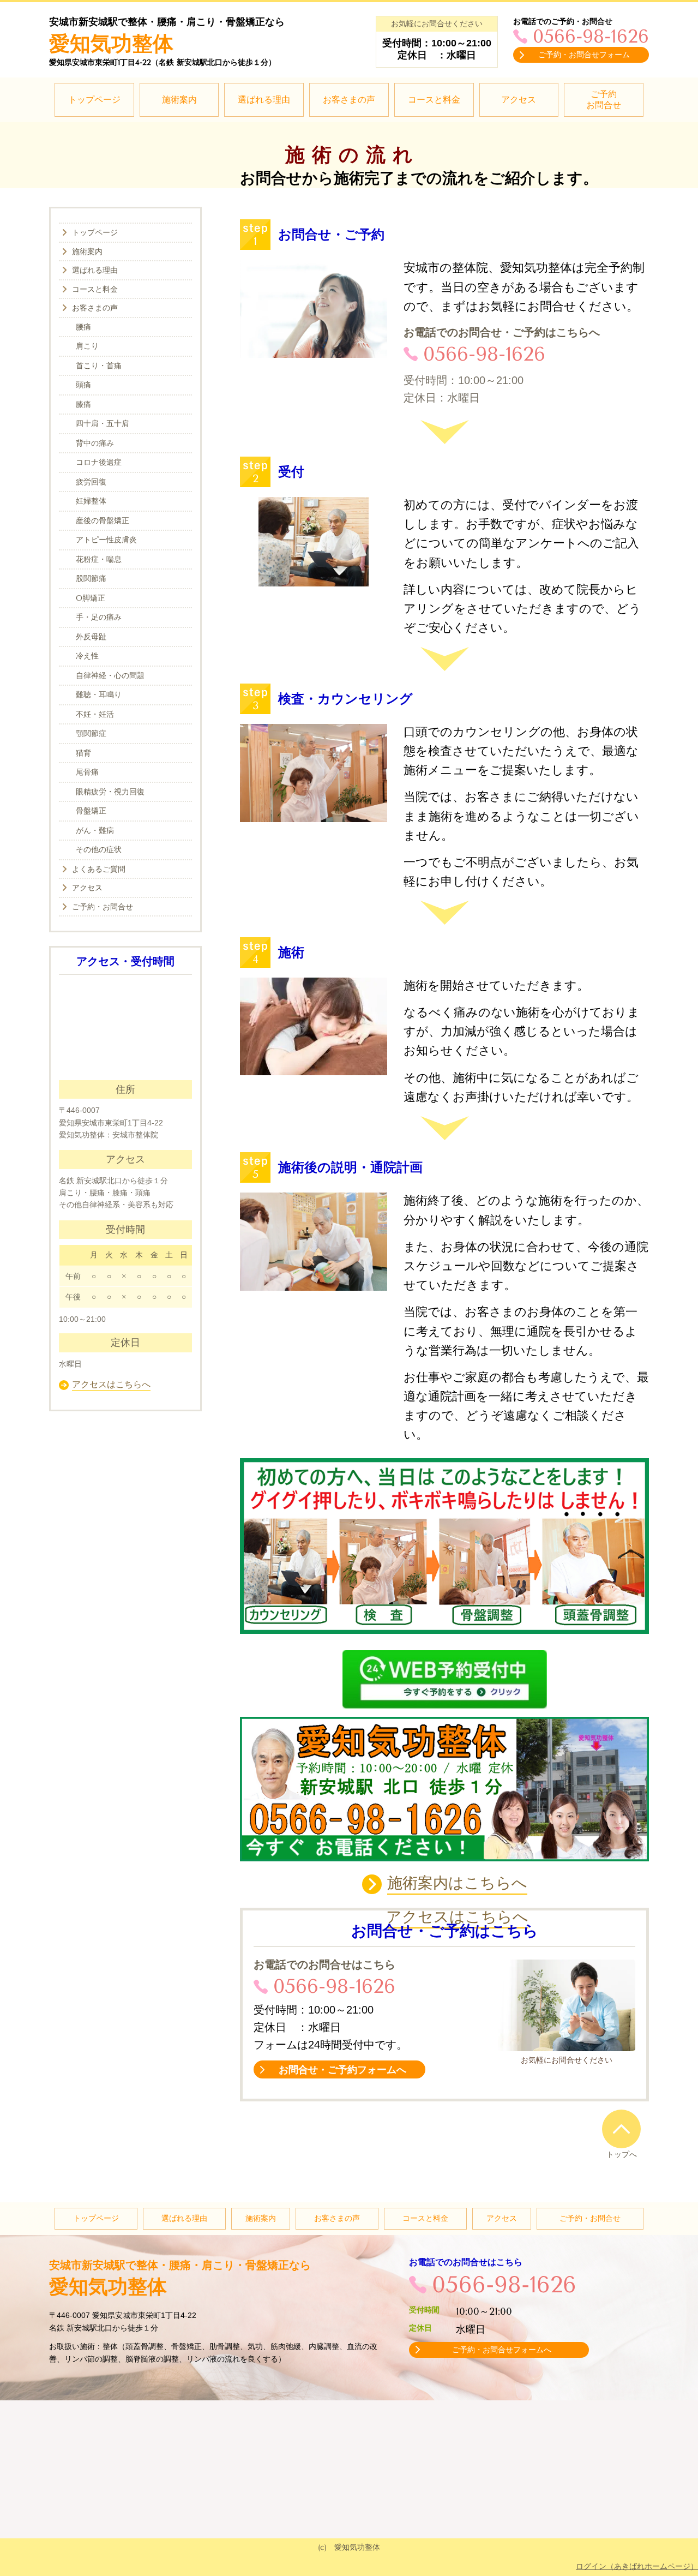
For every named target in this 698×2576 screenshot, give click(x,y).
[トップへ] (621, 2129)
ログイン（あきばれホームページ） (637, 2566)
